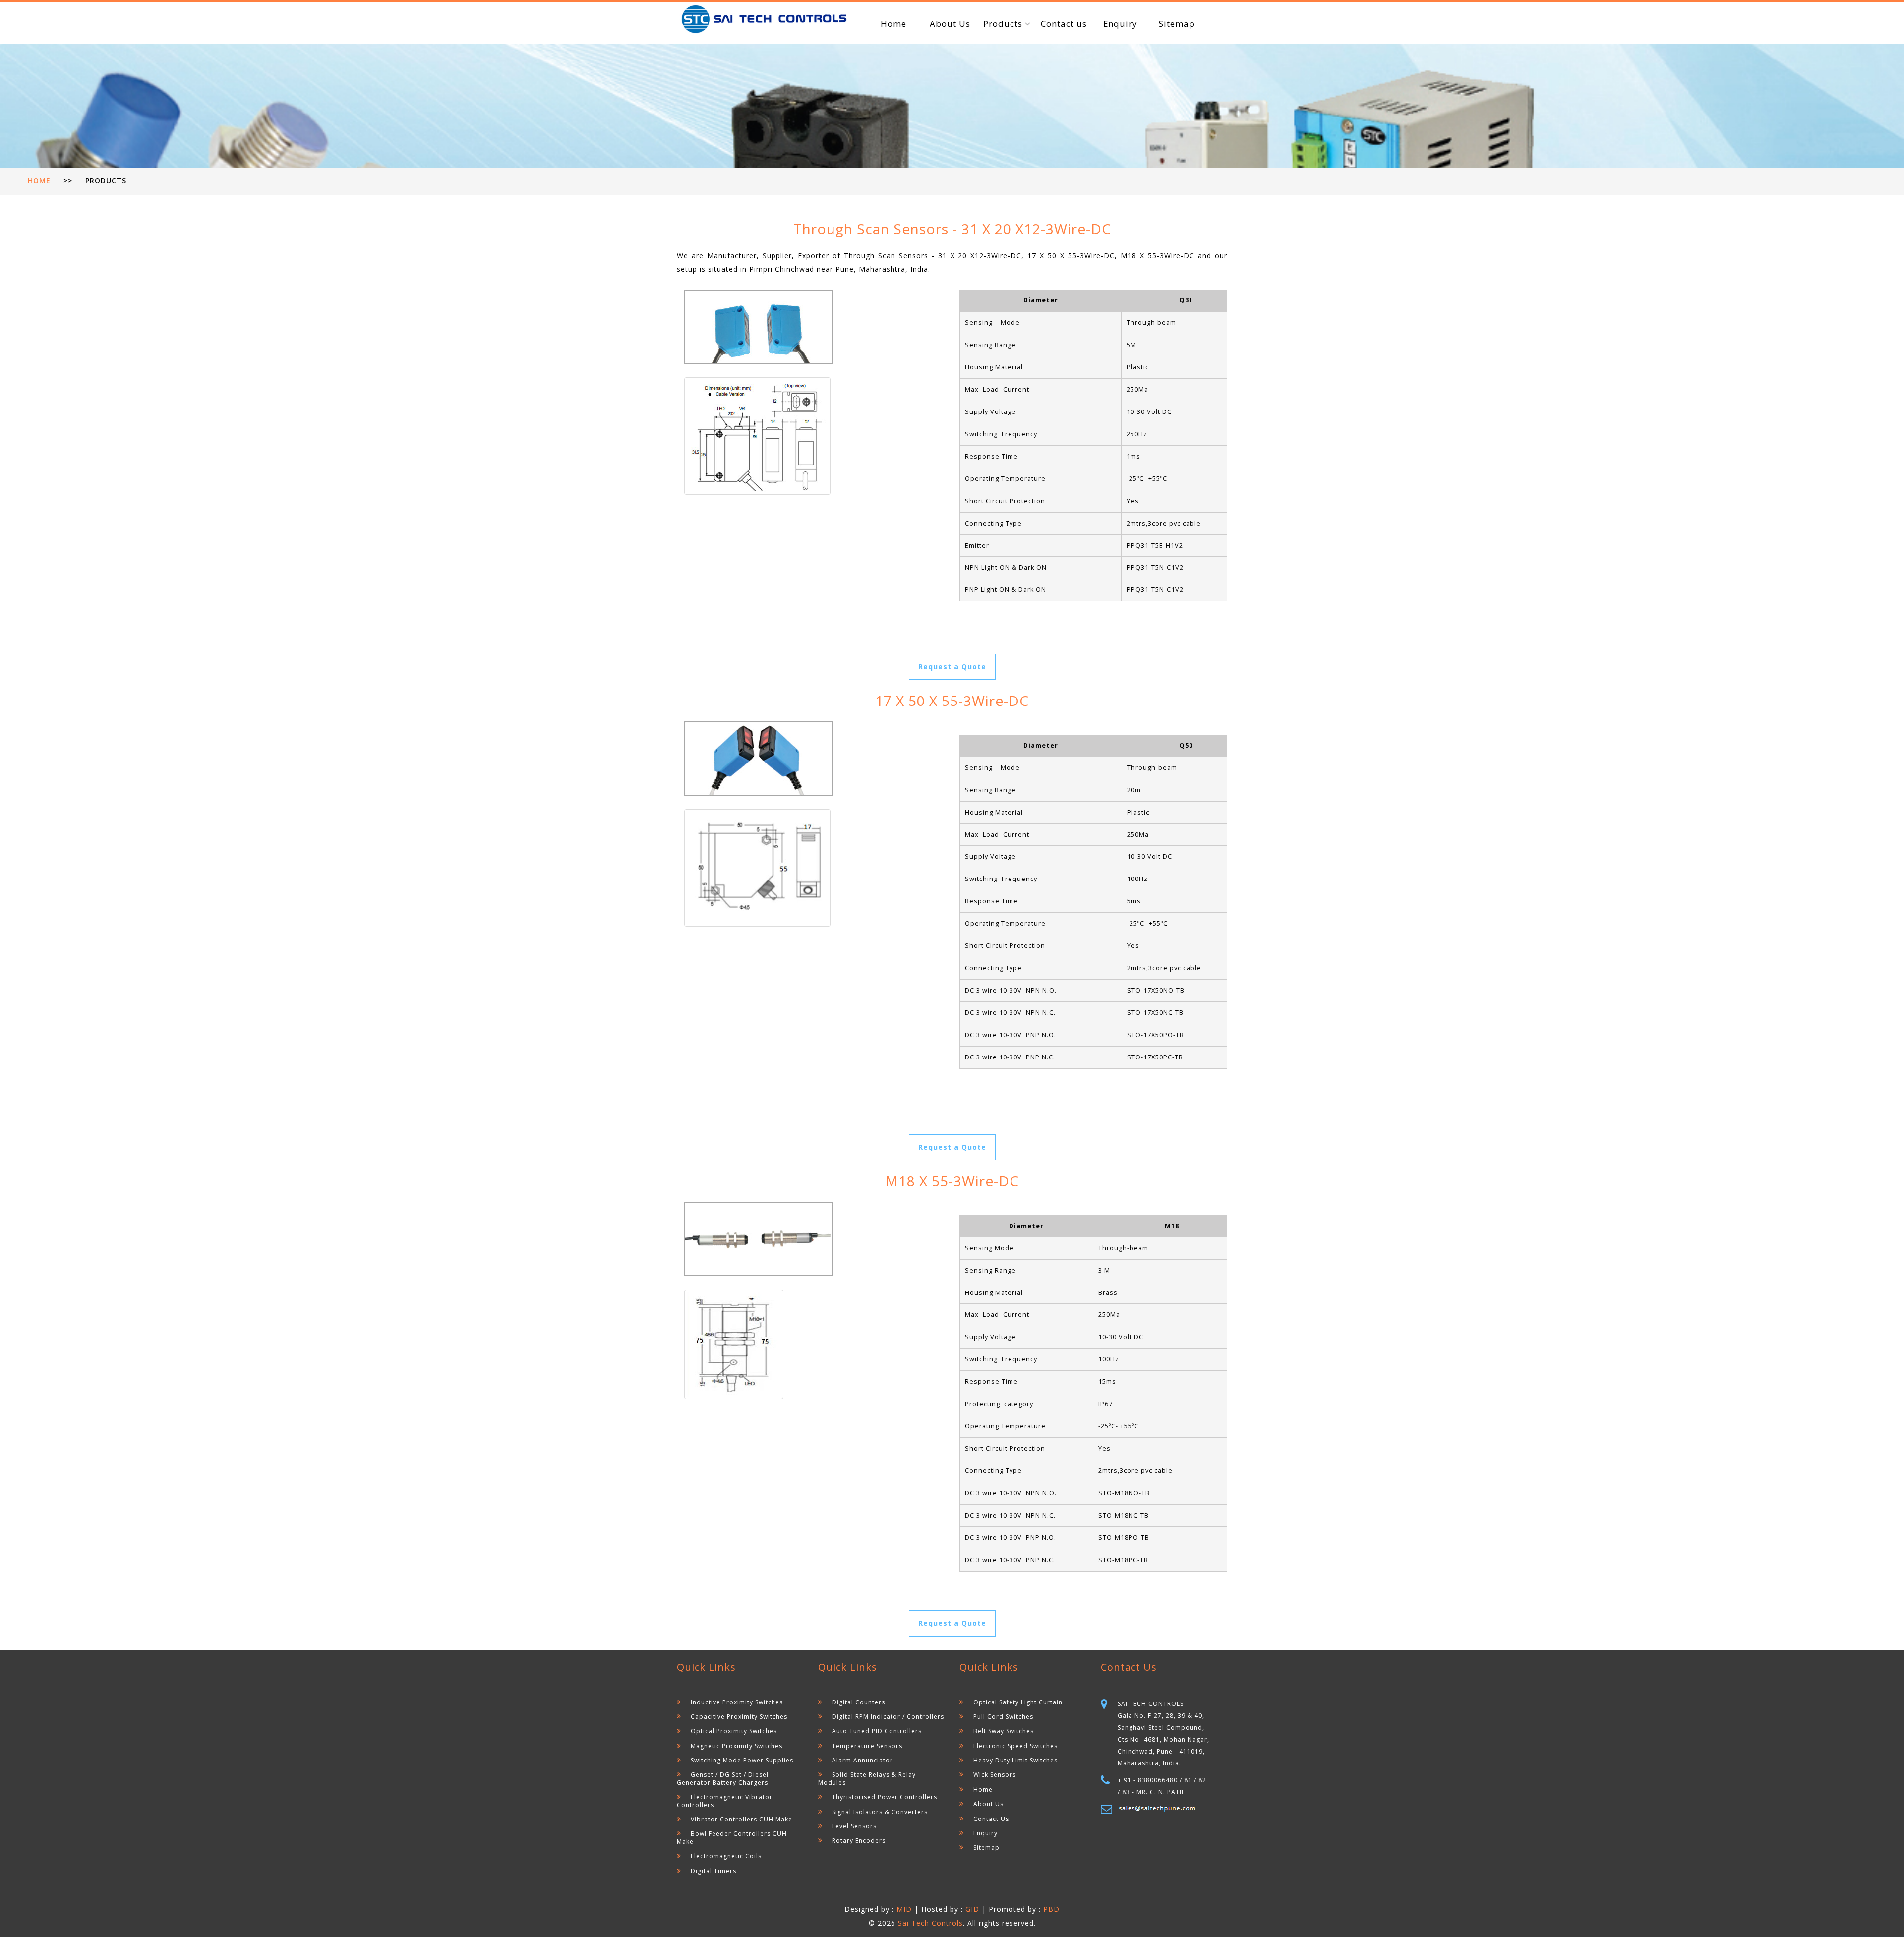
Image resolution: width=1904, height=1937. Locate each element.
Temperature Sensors (867, 1746)
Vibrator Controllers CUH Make (742, 1819)
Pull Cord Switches (1003, 1717)
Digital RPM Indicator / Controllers (888, 1717)
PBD (1051, 1909)
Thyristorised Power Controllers (885, 1797)
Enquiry (1120, 24)
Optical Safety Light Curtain (1018, 1702)
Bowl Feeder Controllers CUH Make (732, 1837)
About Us (950, 24)
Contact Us (991, 1819)
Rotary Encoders (859, 1841)
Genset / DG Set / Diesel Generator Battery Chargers (723, 1778)
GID (972, 1909)
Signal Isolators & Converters (880, 1812)
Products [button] (1004, 24)
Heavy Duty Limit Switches (1015, 1760)
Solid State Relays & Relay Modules (867, 1778)
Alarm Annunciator (863, 1760)
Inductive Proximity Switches (737, 1702)
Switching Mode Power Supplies (742, 1760)
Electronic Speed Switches (1015, 1746)
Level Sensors (854, 1826)
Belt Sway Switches (1004, 1731)
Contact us (1064, 24)
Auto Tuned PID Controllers (877, 1731)
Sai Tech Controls (930, 1923)
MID (905, 1909)
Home (893, 24)
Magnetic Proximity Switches (737, 1746)
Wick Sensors (995, 1775)
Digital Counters (859, 1702)
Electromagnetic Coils (726, 1856)
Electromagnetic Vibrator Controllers (725, 1801)
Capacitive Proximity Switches (739, 1717)
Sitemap (1177, 24)
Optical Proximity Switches (734, 1731)
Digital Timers (714, 1871)
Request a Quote (952, 667)
